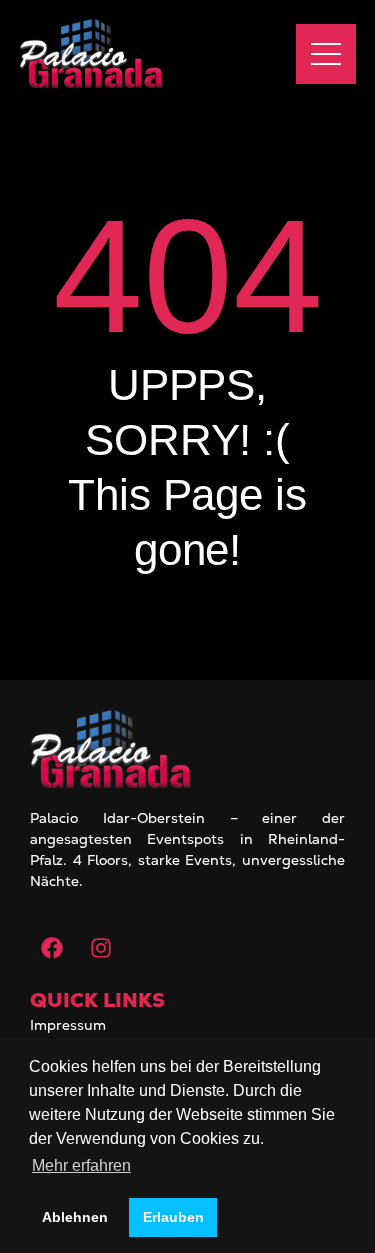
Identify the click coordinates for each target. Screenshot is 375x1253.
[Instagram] (101, 948)
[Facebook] (52, 948)
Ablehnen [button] (75, 1217)
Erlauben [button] (173, 1217)
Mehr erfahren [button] (81, 1165)
